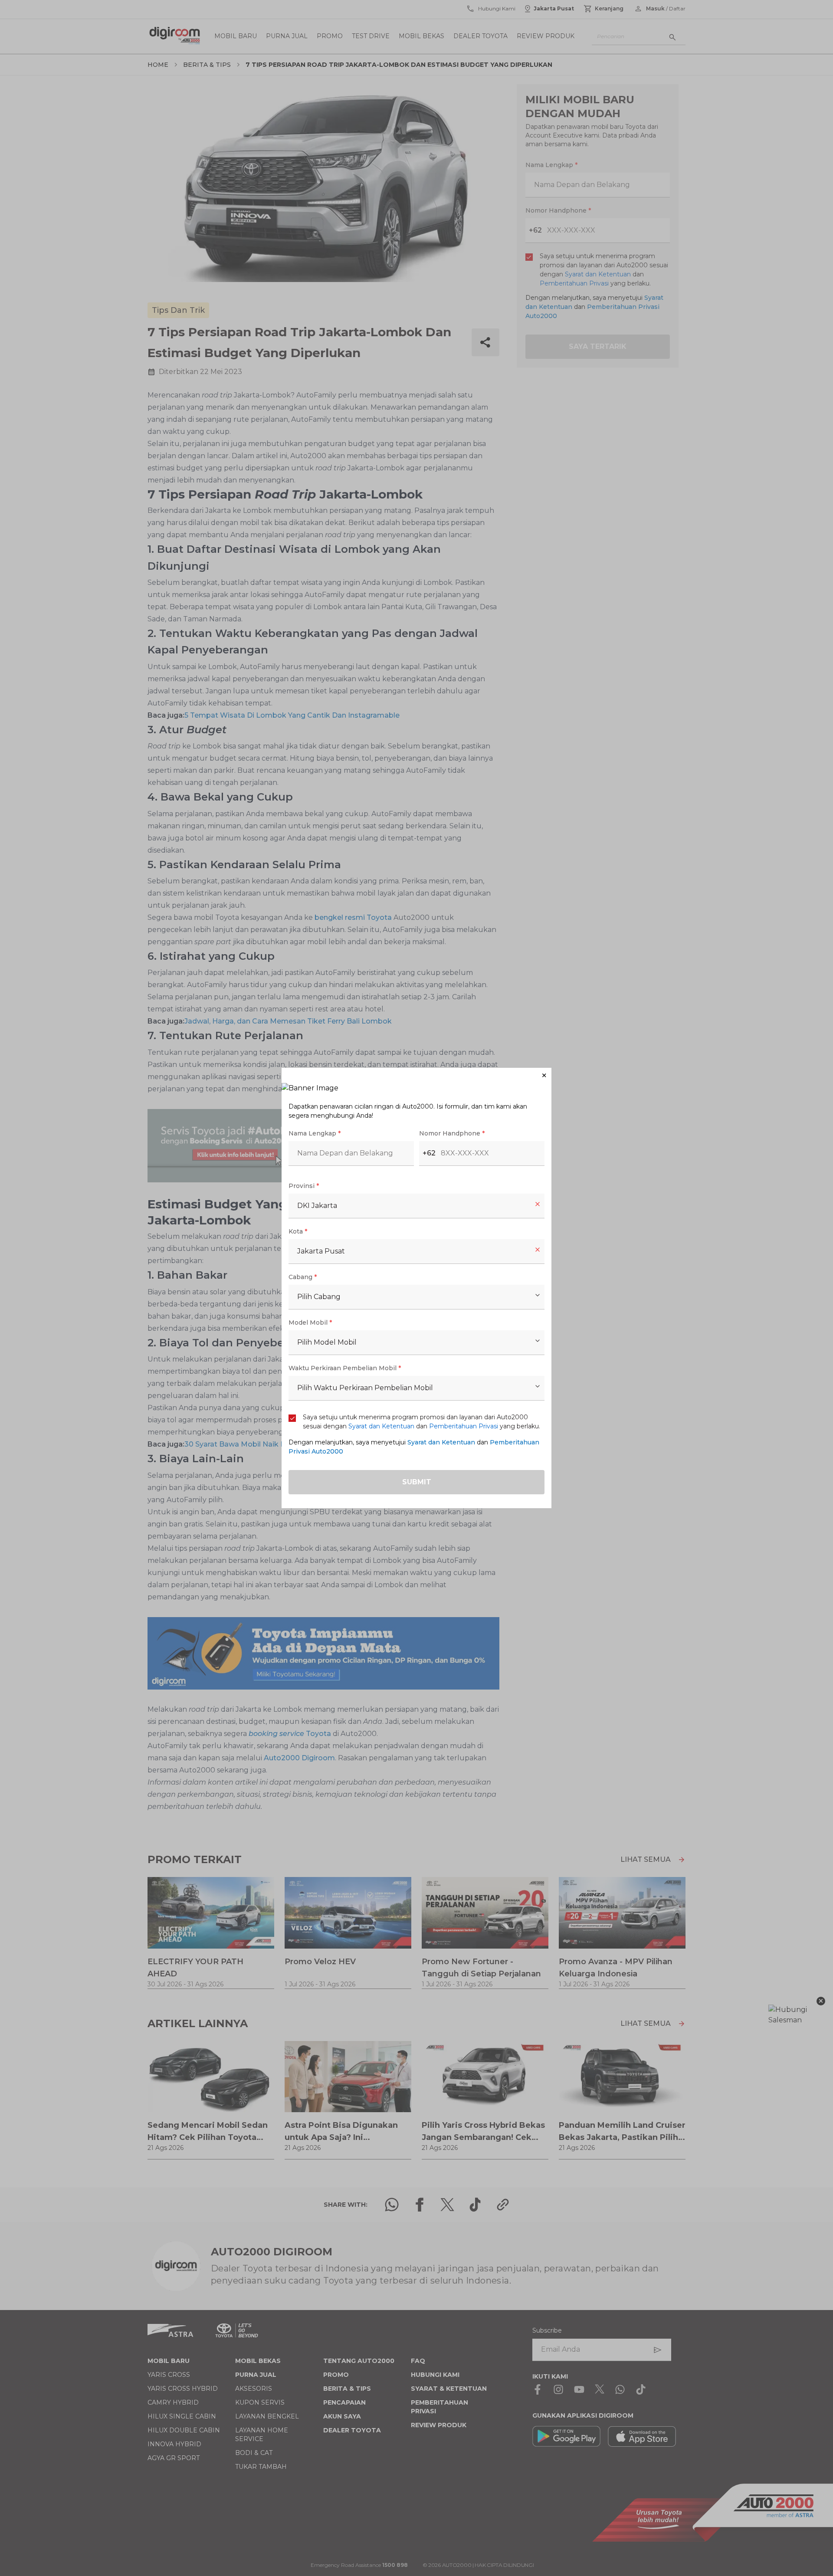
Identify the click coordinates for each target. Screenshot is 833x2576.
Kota (298, 1231)
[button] (416, 1075)
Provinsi (304, 1186)
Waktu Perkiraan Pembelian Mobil (345, 1368)
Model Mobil (310, 1322)
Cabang (303, 1277)
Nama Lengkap (315, 1133)
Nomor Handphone (452, 1133)
